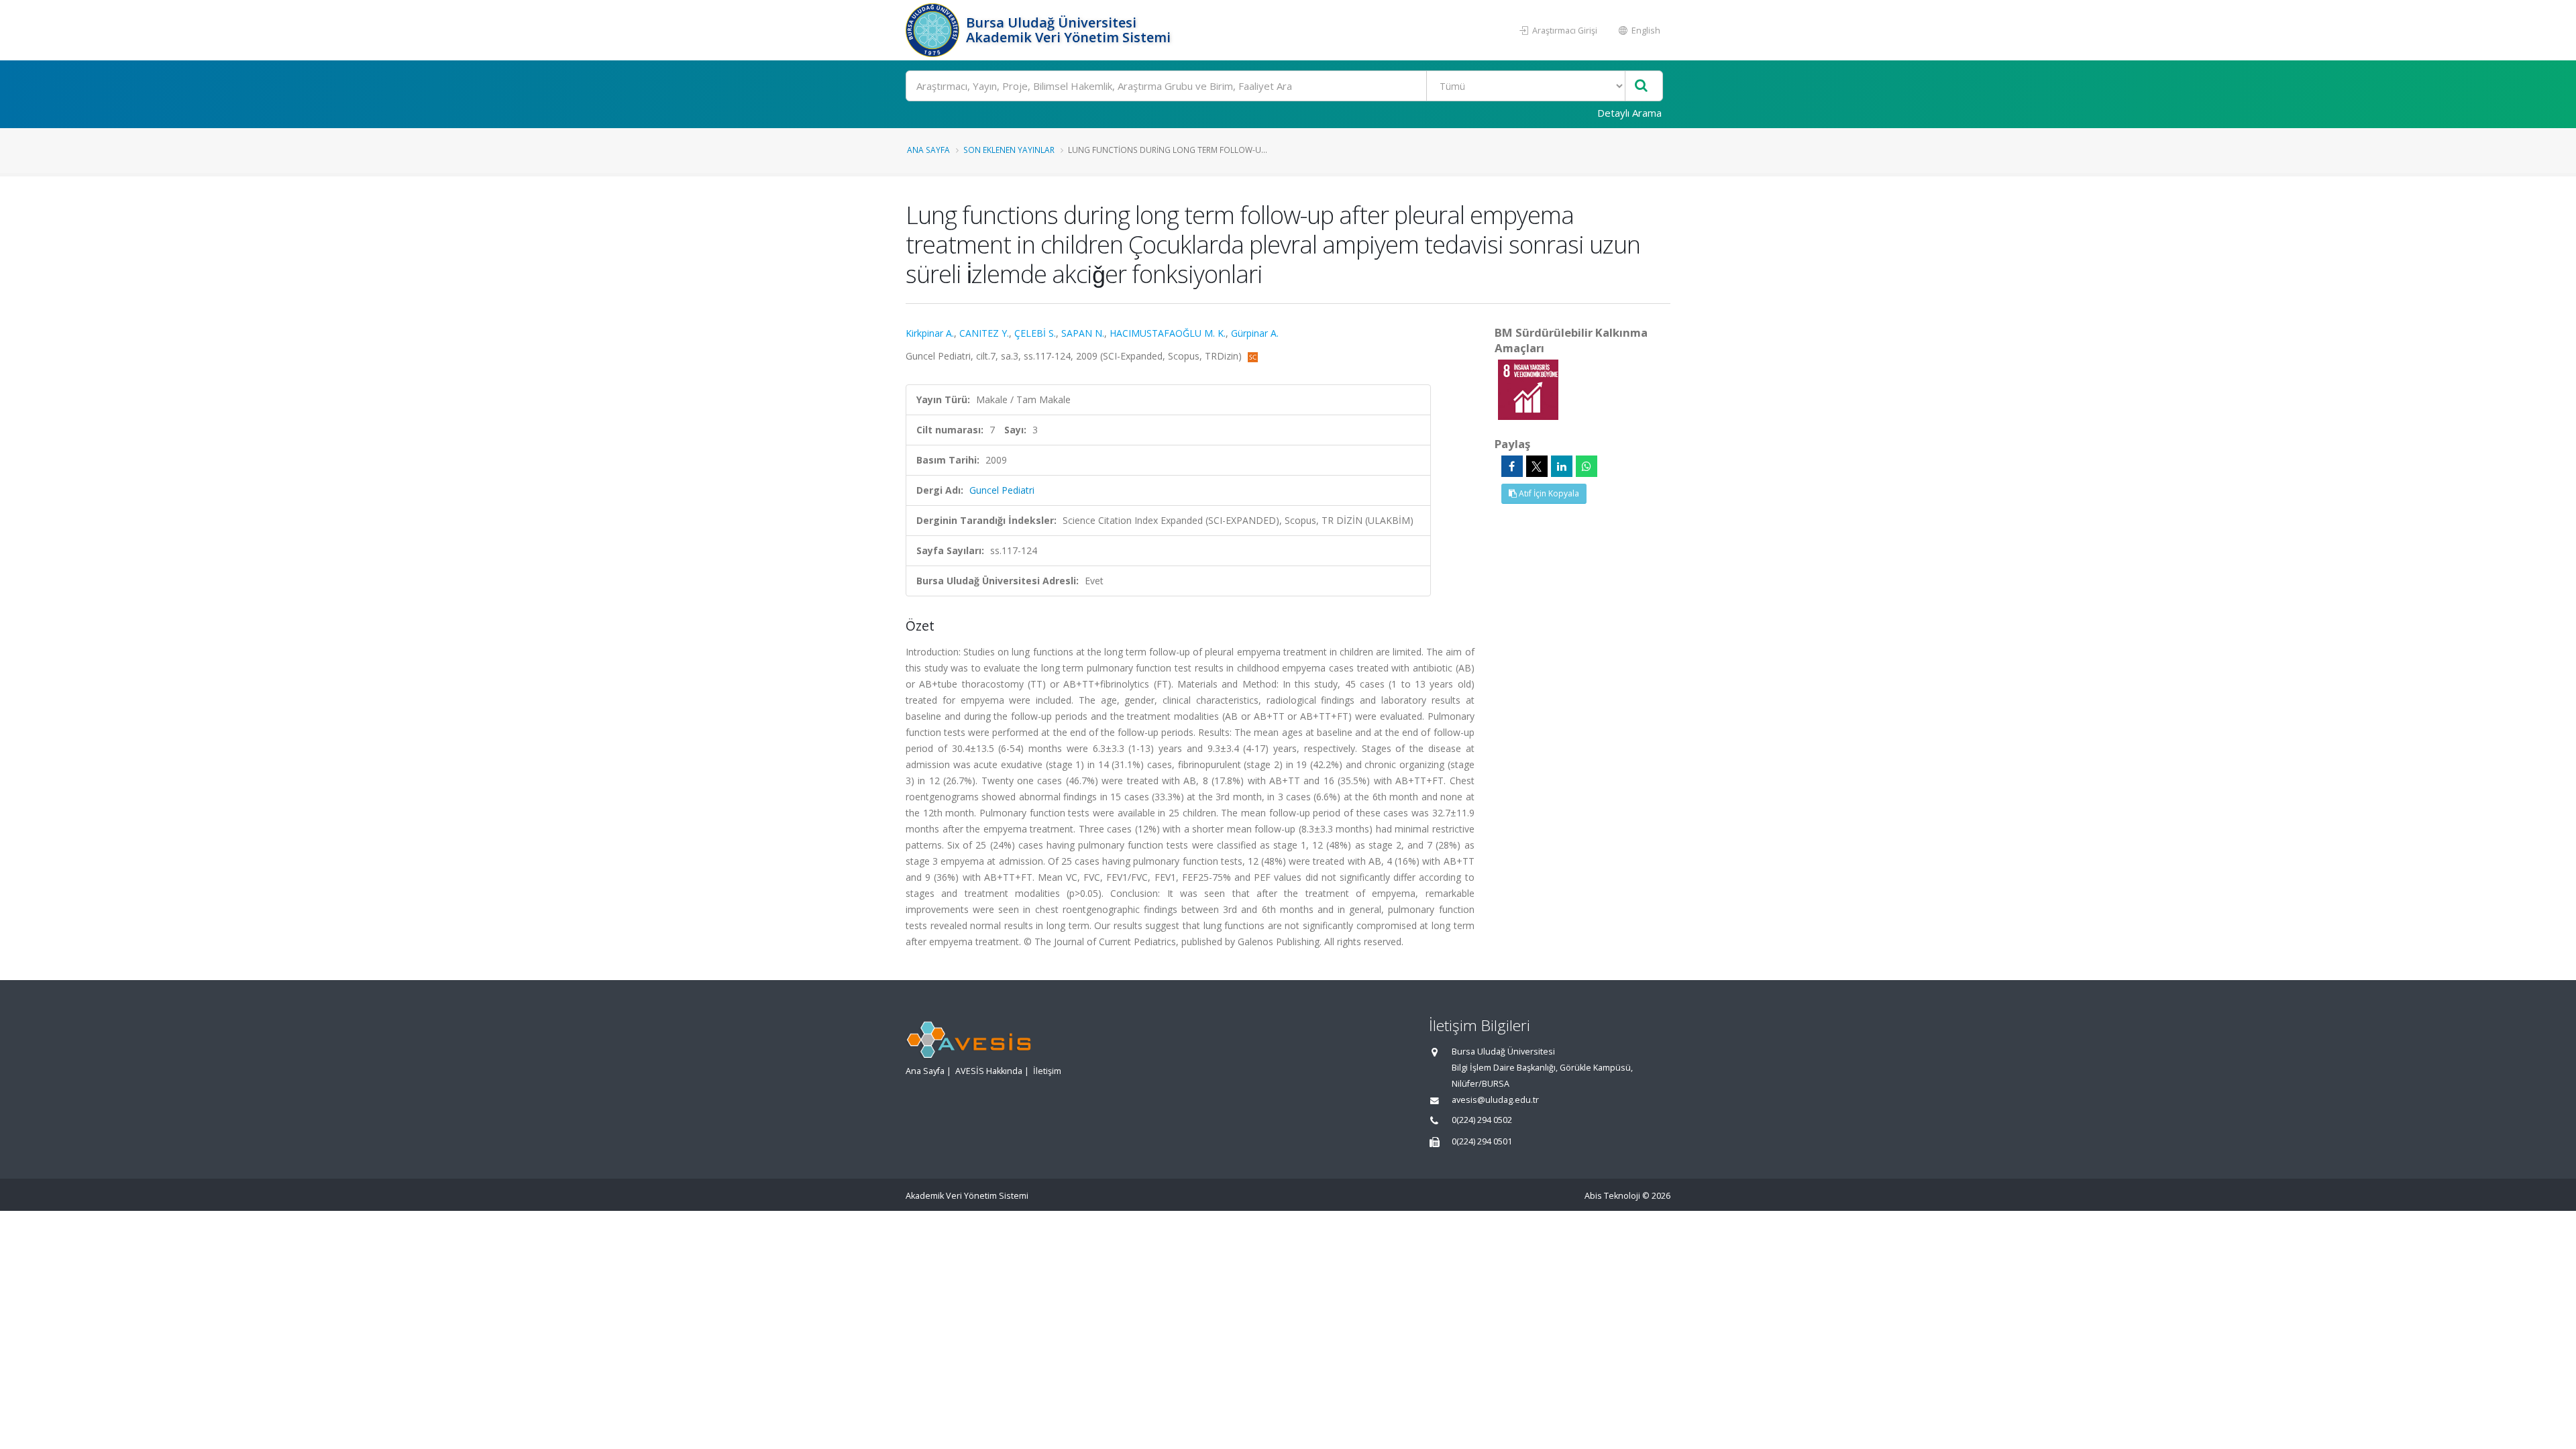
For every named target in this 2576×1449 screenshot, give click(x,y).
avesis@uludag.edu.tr (1495, 1100)
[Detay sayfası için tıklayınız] (1528, 389)
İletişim (1047, 1071)
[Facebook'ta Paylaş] (1512, 466)
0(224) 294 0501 (1482, 1141)
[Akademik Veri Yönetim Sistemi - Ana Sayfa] (934, 30)
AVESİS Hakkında (989, 1071)
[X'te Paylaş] (1537, 466)
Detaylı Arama (1629, 113)
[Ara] (1641, 86)
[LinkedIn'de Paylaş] (1562, 466)
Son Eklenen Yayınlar (1009, 150)
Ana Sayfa (928, 150)
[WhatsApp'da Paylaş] (1587, 466)
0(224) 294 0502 (1482, 1120)
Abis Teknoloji (1612, 1196)
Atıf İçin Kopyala (1548, 493)
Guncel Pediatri (1002, 490)
